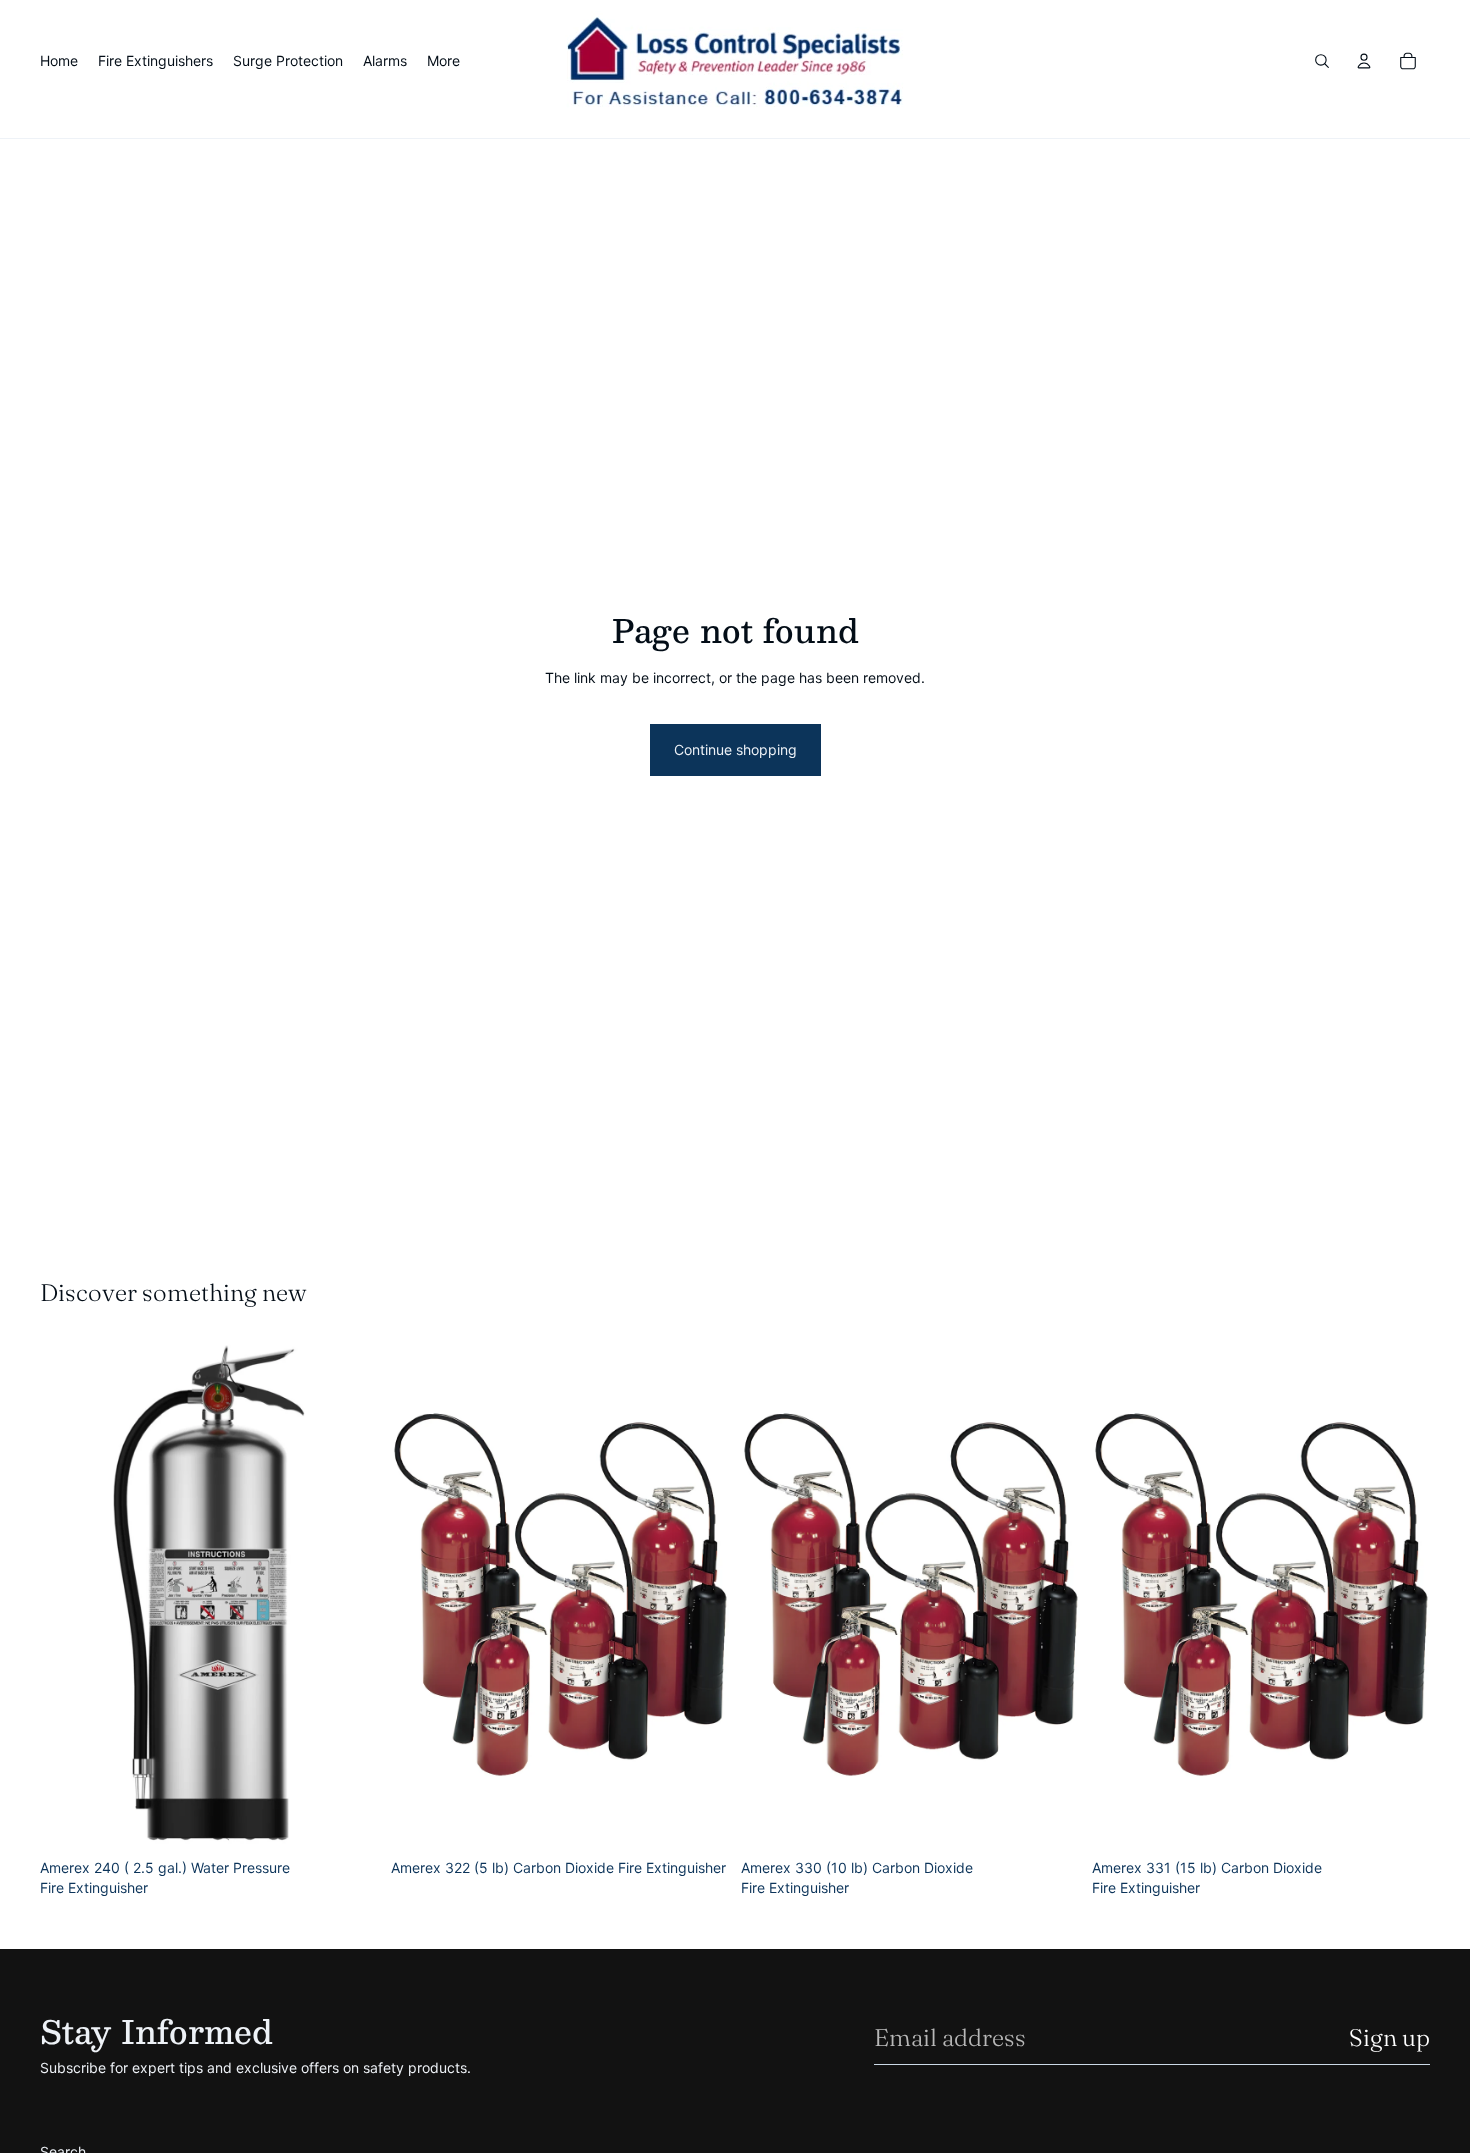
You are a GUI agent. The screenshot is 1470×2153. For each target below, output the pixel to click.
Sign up (1389, 2037)
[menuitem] (443, 61)
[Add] (348, 1819)
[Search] (1322, 61)
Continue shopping (735, 749)
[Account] (1364, 61)
